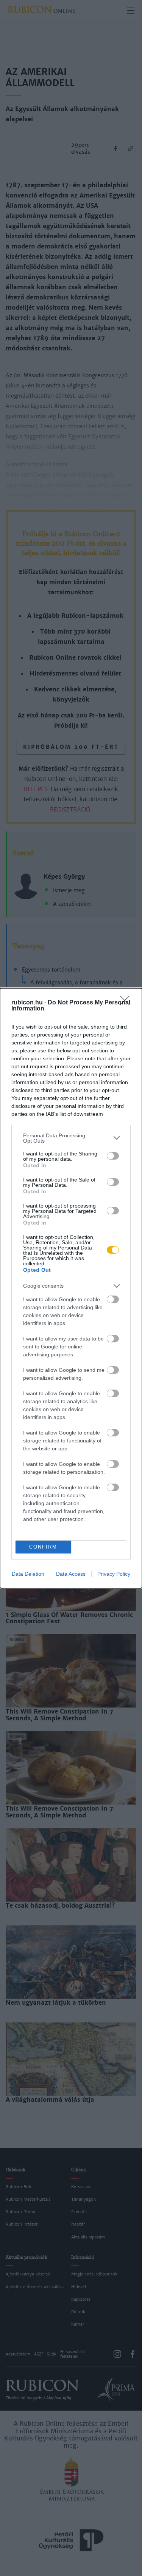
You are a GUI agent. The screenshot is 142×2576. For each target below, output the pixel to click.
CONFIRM (43, 1547)
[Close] (127, 1003)
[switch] (113, 1156)
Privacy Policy (114, 1574)
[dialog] (71, 1288)
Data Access (71, 1574)
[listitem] (71, 1138)
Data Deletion (28, 1574)
